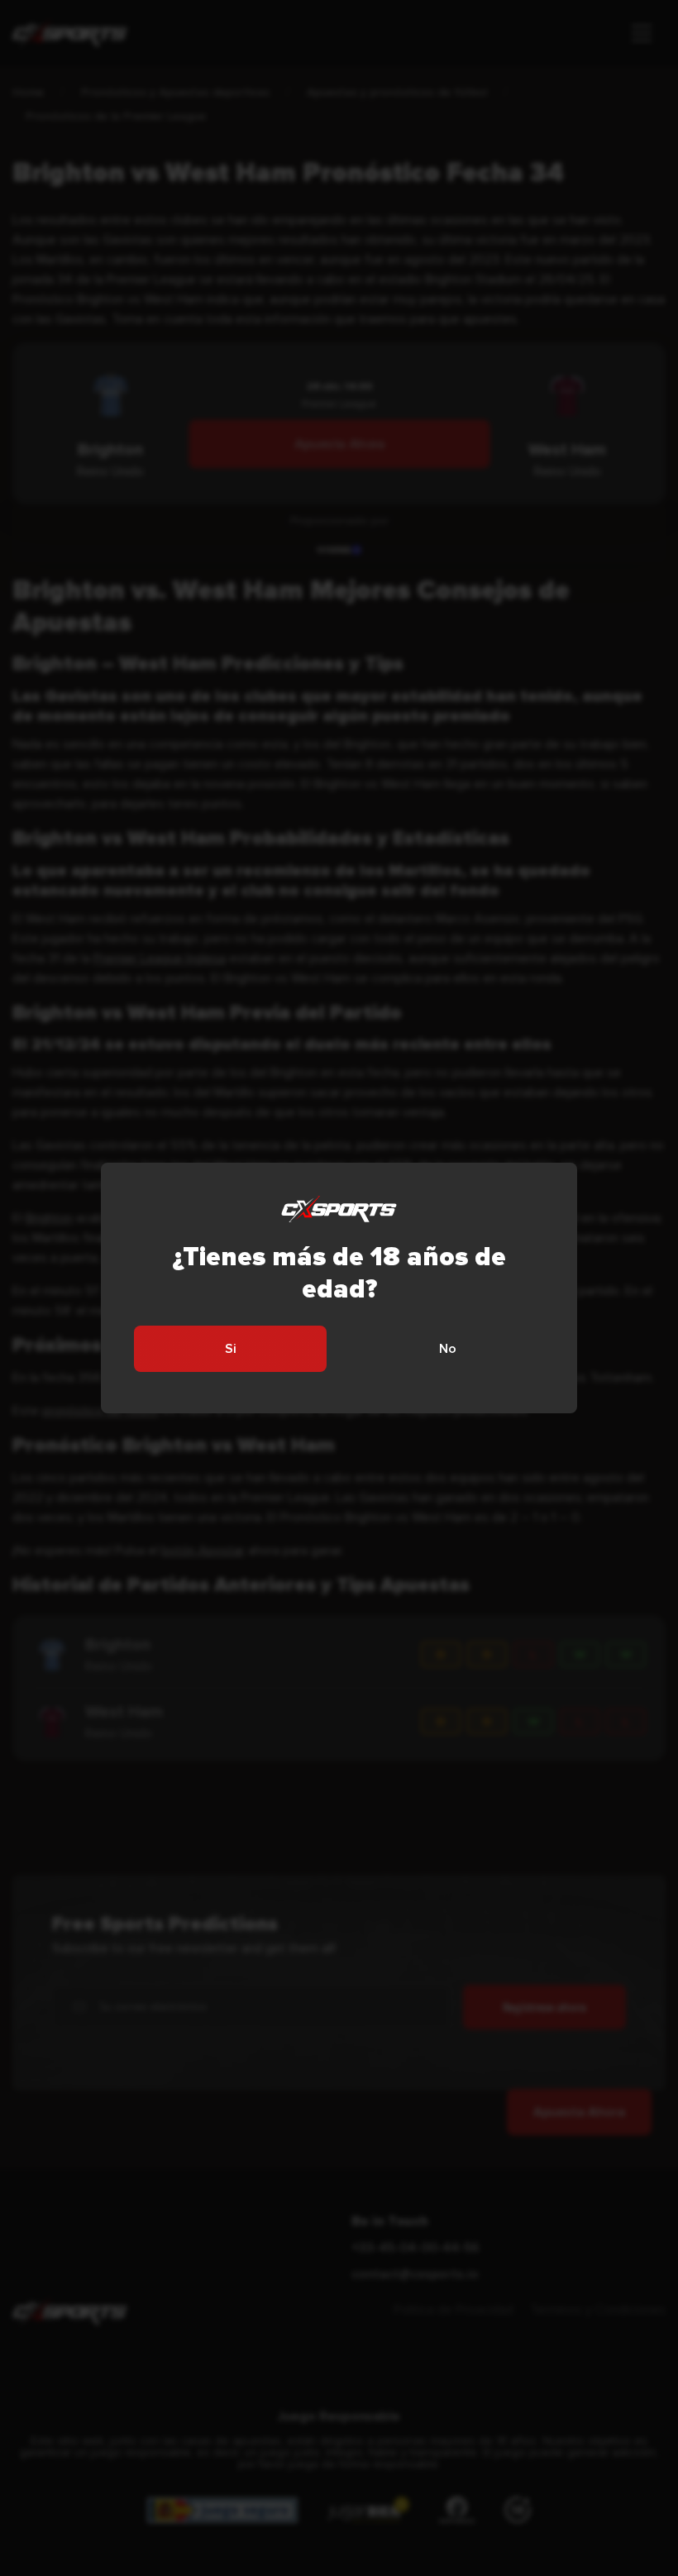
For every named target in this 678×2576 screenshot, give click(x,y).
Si (231, 1349)
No (448, 1349)
